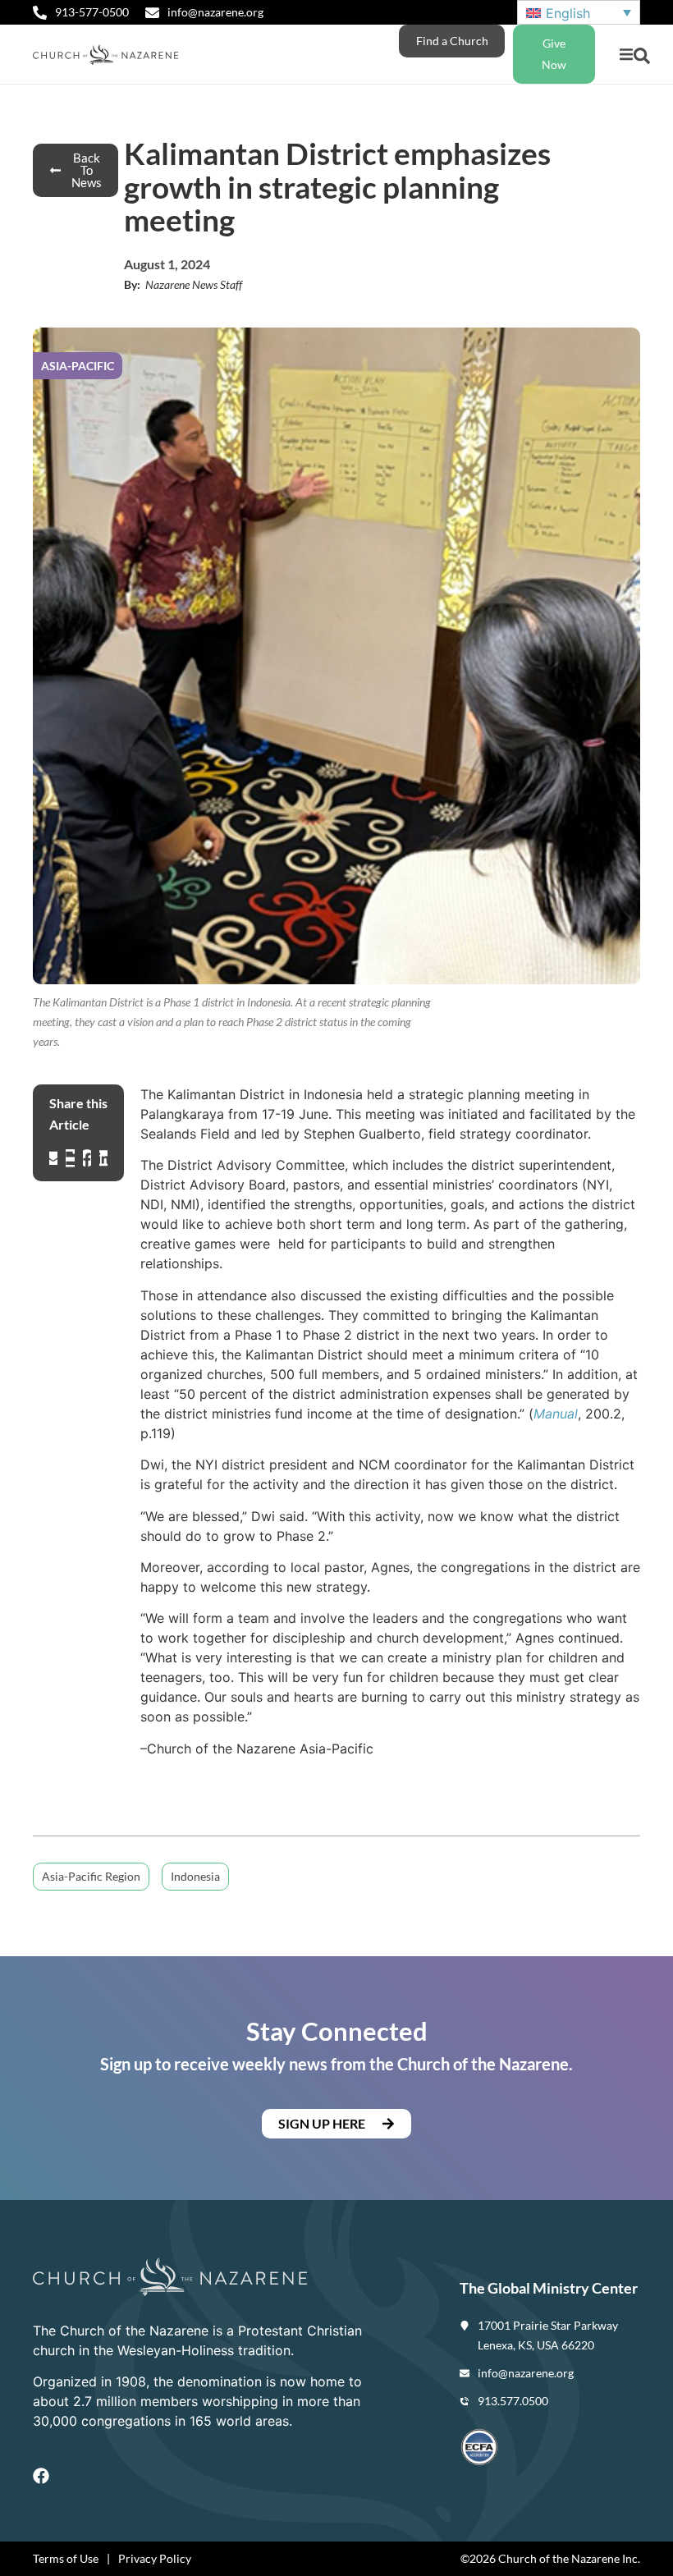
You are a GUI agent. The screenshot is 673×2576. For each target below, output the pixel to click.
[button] (626, 55)
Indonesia (195, 1876)
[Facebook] (41, 2476)
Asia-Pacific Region (91, 1876)
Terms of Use (66, 2558)
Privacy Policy (155, 2558)
